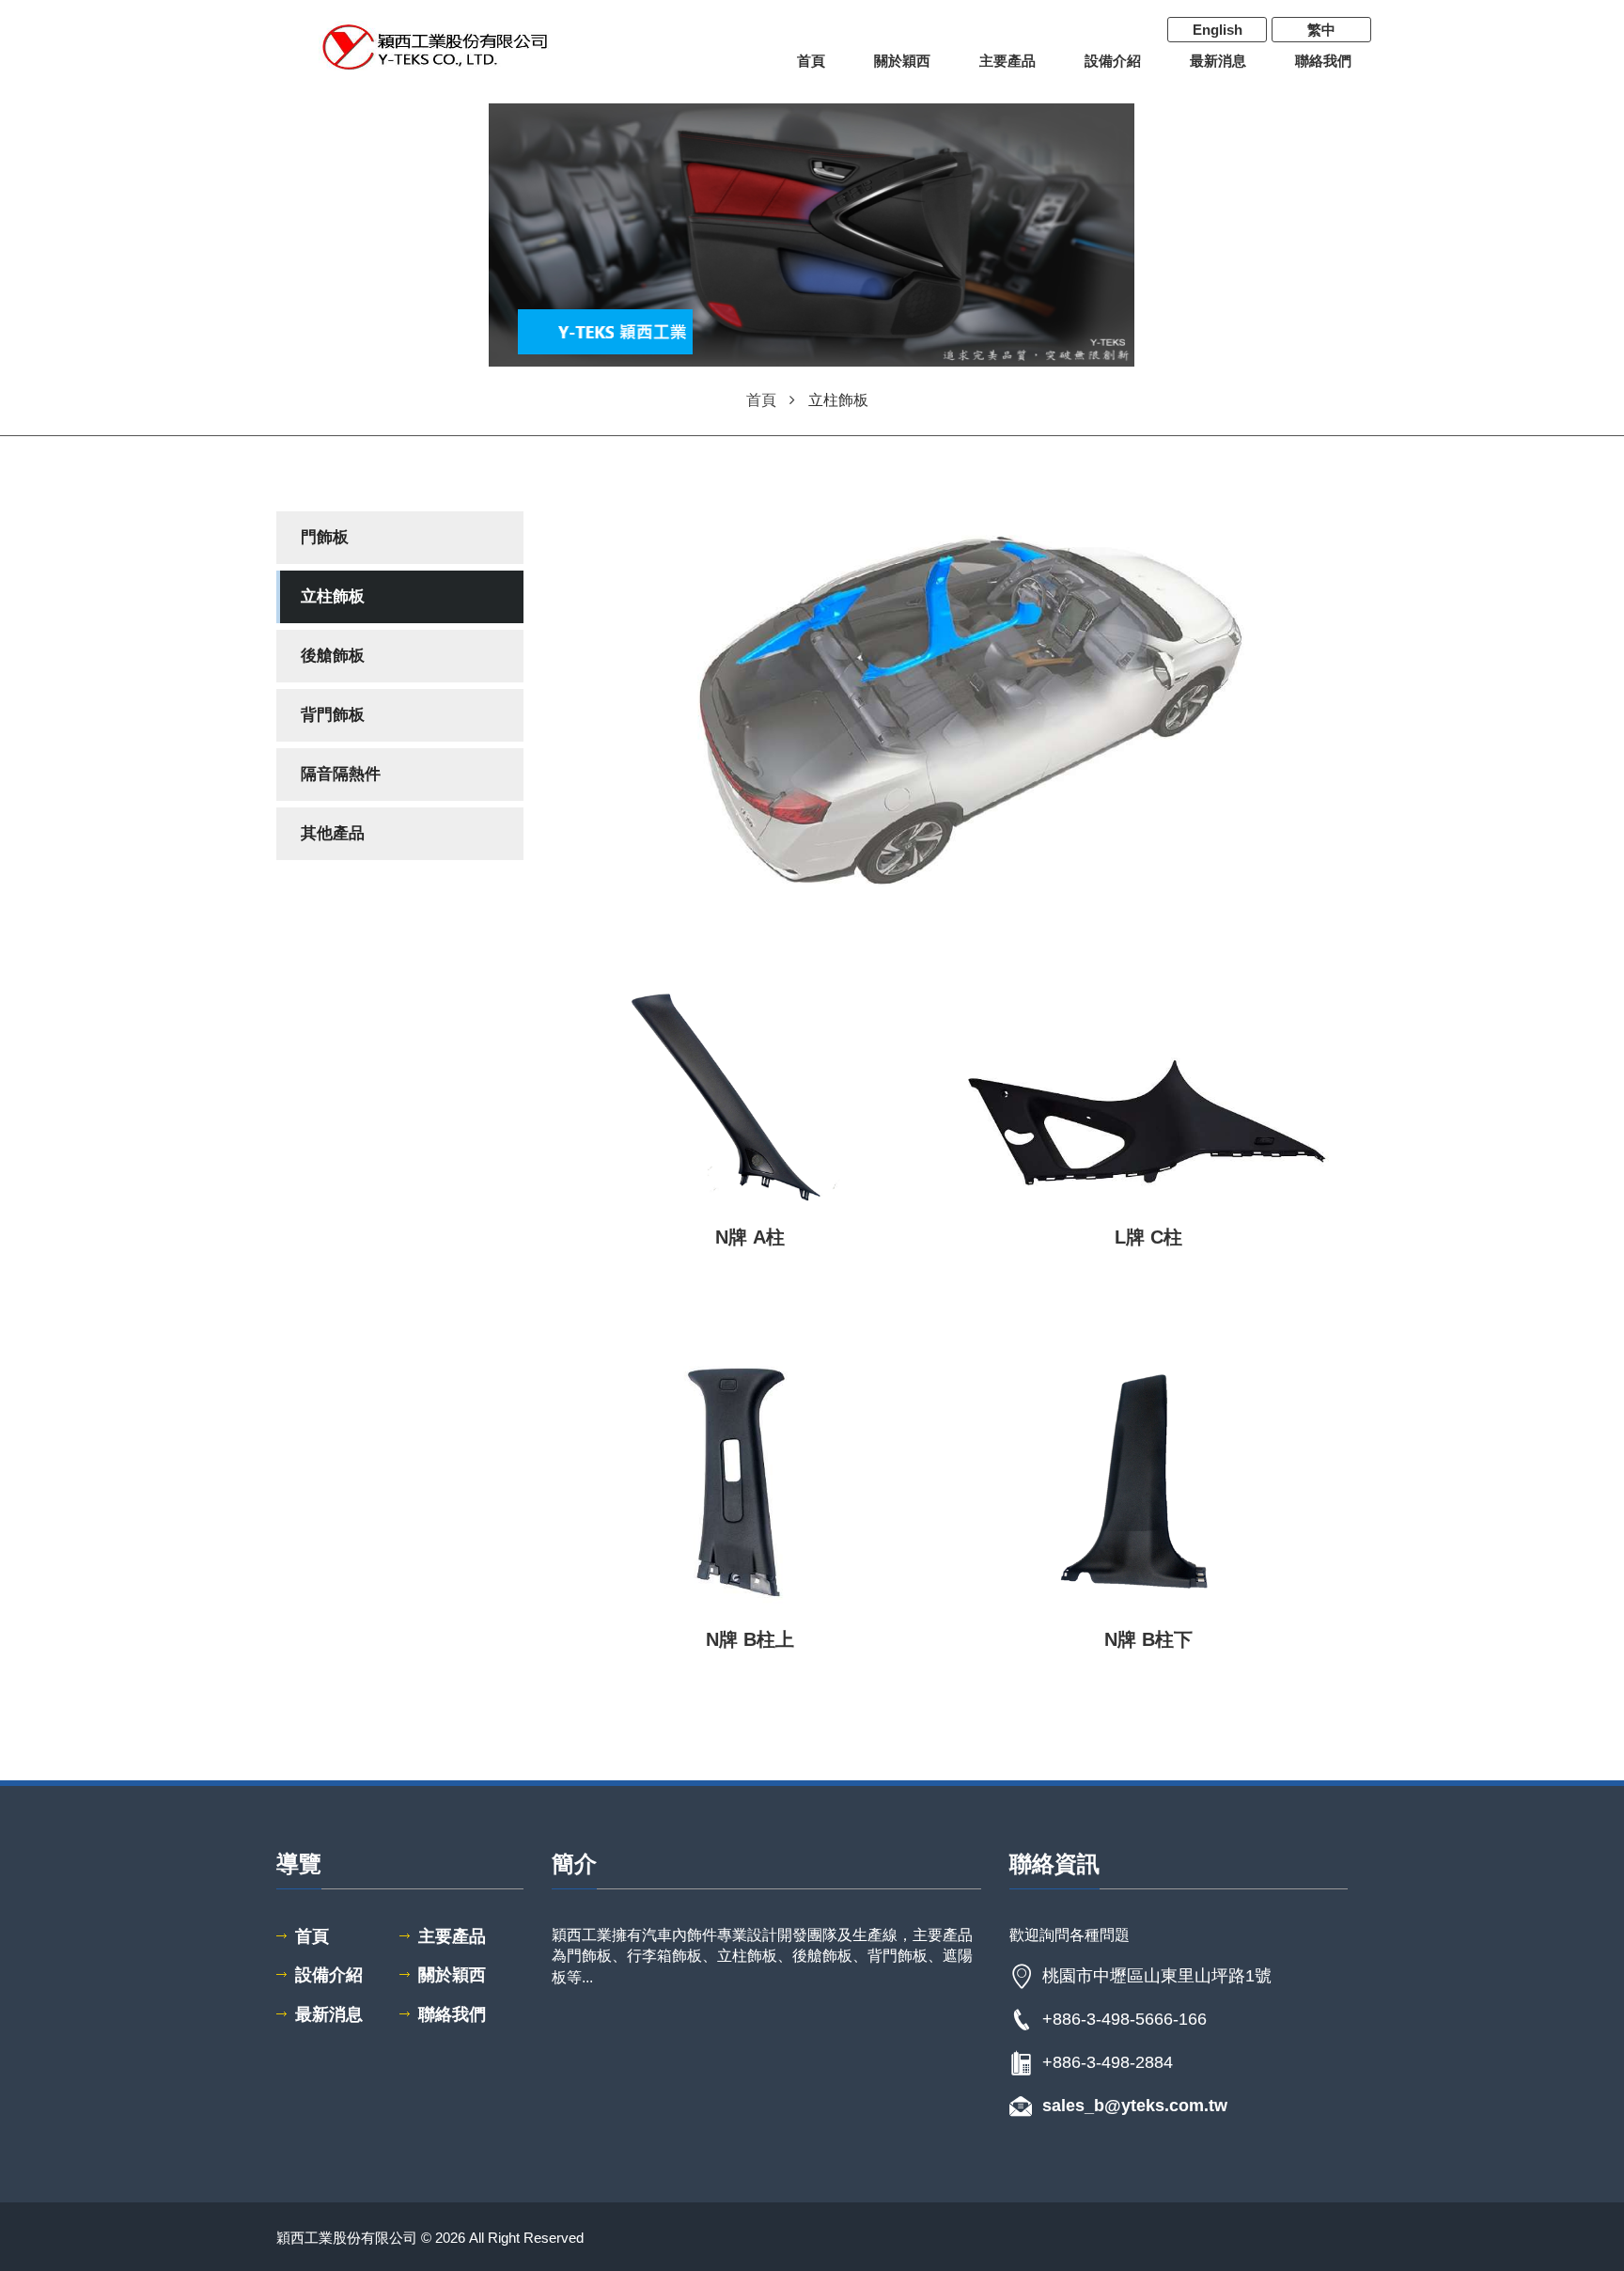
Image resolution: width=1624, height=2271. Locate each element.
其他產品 (333, 833)
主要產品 (1007, 61)
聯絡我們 (1323, 61)
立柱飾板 (333, 596)
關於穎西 (902, 61)
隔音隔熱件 (341, 774)
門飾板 (325, 537)
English (1218, 30)
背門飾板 (333, 715)
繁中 (1321, 30)
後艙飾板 (333, 656)
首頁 (811, 61)
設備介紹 (1113, 61)
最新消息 (1218, 61)
